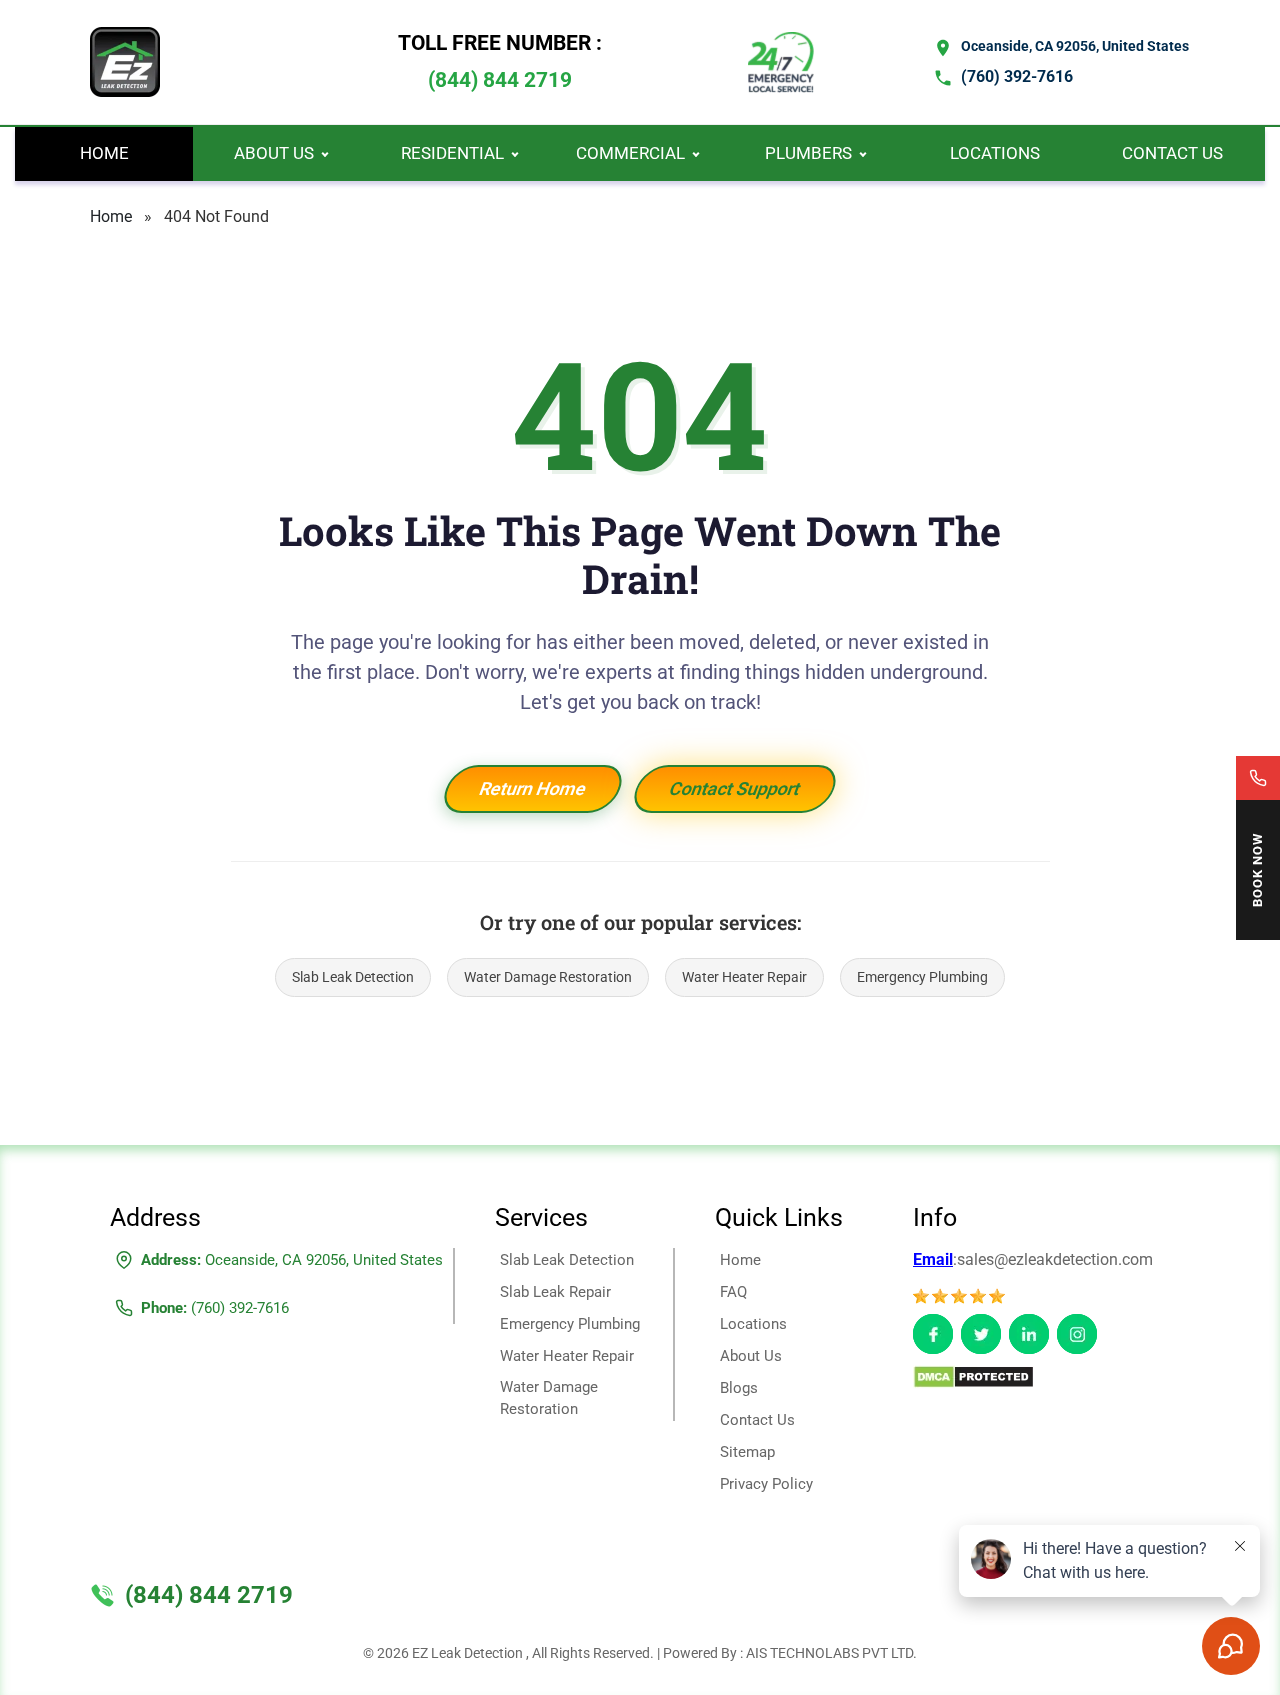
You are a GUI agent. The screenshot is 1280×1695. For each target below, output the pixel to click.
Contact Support (735, 788)
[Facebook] (933, 1334)
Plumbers (808, 153)
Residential (452, 153)
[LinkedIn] (1029, 1334)
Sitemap (747, 1452)
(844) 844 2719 (500, 80)
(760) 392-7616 (1017, 76)
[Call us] (1258, 778)
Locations (995, 153)
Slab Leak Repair (555, 1292)
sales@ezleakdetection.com (1055, 1259)
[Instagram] (1077, 1334)
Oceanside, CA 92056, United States (1075, 46)
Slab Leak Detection (353, 977)
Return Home (533, 788)
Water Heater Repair (744, 977)
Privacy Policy (766, 1484)
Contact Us (1172, 153)
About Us (274, 153)
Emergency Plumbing (922, 977)
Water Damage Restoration (548, 977)
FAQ (733, 1292)
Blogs (739, 1388)
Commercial (630, 153)
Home (104, 153)
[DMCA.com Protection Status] (973, 1375)
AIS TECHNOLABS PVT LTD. (831, 1653)
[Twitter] (981, 1334)
